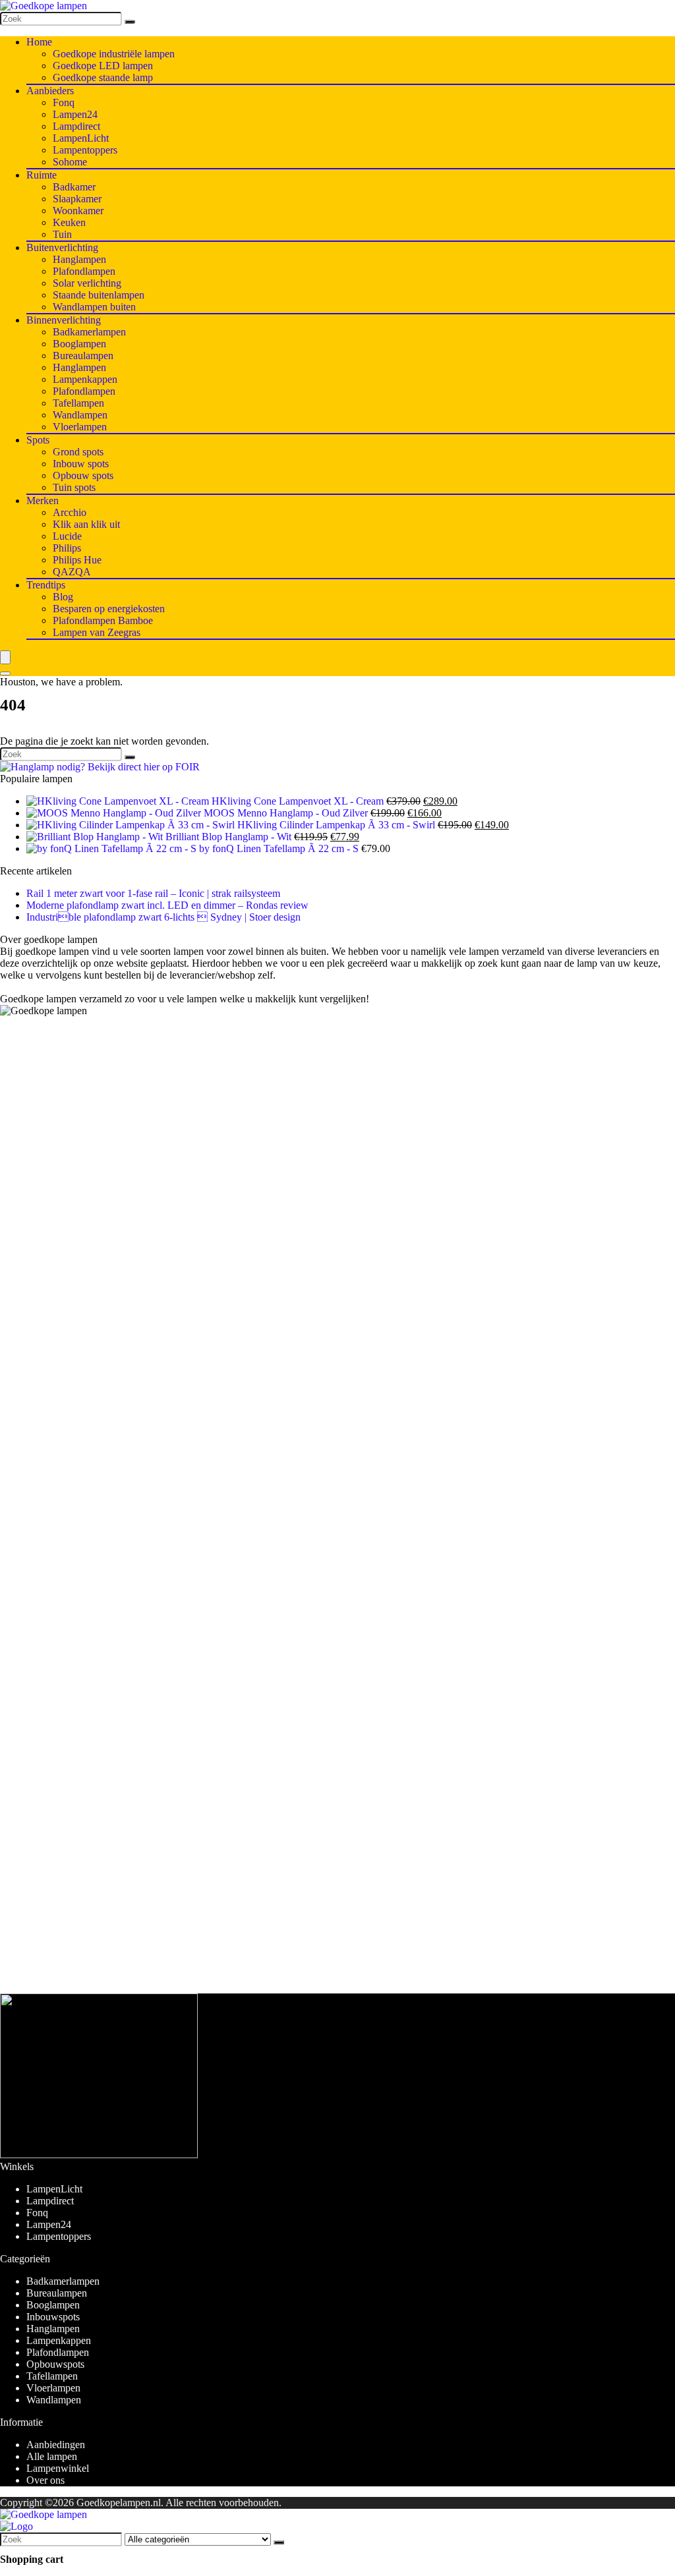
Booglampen (79, 344)
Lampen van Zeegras (97, 632)
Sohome (70, 162)
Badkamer (74, 187)
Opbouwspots (55, 2364)
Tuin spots (74, 487)
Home (39, 42)
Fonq (64, 102)
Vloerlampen (80, 427)
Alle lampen (52, 2456)
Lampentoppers (85, 150)
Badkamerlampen (89, 332)
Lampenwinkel (58, 2468)
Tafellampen (78, 403)
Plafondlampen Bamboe (103, 620)
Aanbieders (50, 91)
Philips (67, 548)
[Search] (5, 673)
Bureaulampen (83, 356)
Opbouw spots (83, 475)
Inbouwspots (53, 2317)
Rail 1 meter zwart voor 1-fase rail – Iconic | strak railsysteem (153, 893)
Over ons (45, 2480)
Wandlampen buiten (94, 307)
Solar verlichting (87, 283)
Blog (63, 597)
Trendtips (46, 585)
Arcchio (70, 512)
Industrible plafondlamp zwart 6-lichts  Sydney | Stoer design (163, 917)
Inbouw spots (81, 464)
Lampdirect (76, 126)
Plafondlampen (84, 271)
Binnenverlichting (64, 320)
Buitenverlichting (62, 247)
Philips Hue (77, 560)
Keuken (69, 222)
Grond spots (78, 452)
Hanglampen (79, 259)
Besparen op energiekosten (109, 609)
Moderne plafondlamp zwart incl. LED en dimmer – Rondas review (167, 905)
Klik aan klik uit (86, 524)
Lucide (67, 536)
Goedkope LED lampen (103, 66)
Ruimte (42, 175)
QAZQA (72, 572)
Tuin (62, 234)
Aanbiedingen (56, 2445)
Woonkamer (78, 211)
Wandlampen (80, 415)
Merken (43, 501)
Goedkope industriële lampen (114, 54)
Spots (38, 440)
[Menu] (5, 657)
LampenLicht (81, 138)
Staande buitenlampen (99, 295)
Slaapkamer (77, 199)
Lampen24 (75, 114)
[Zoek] (130, 22)
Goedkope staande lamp (103, 77)
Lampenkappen (85, 379)
